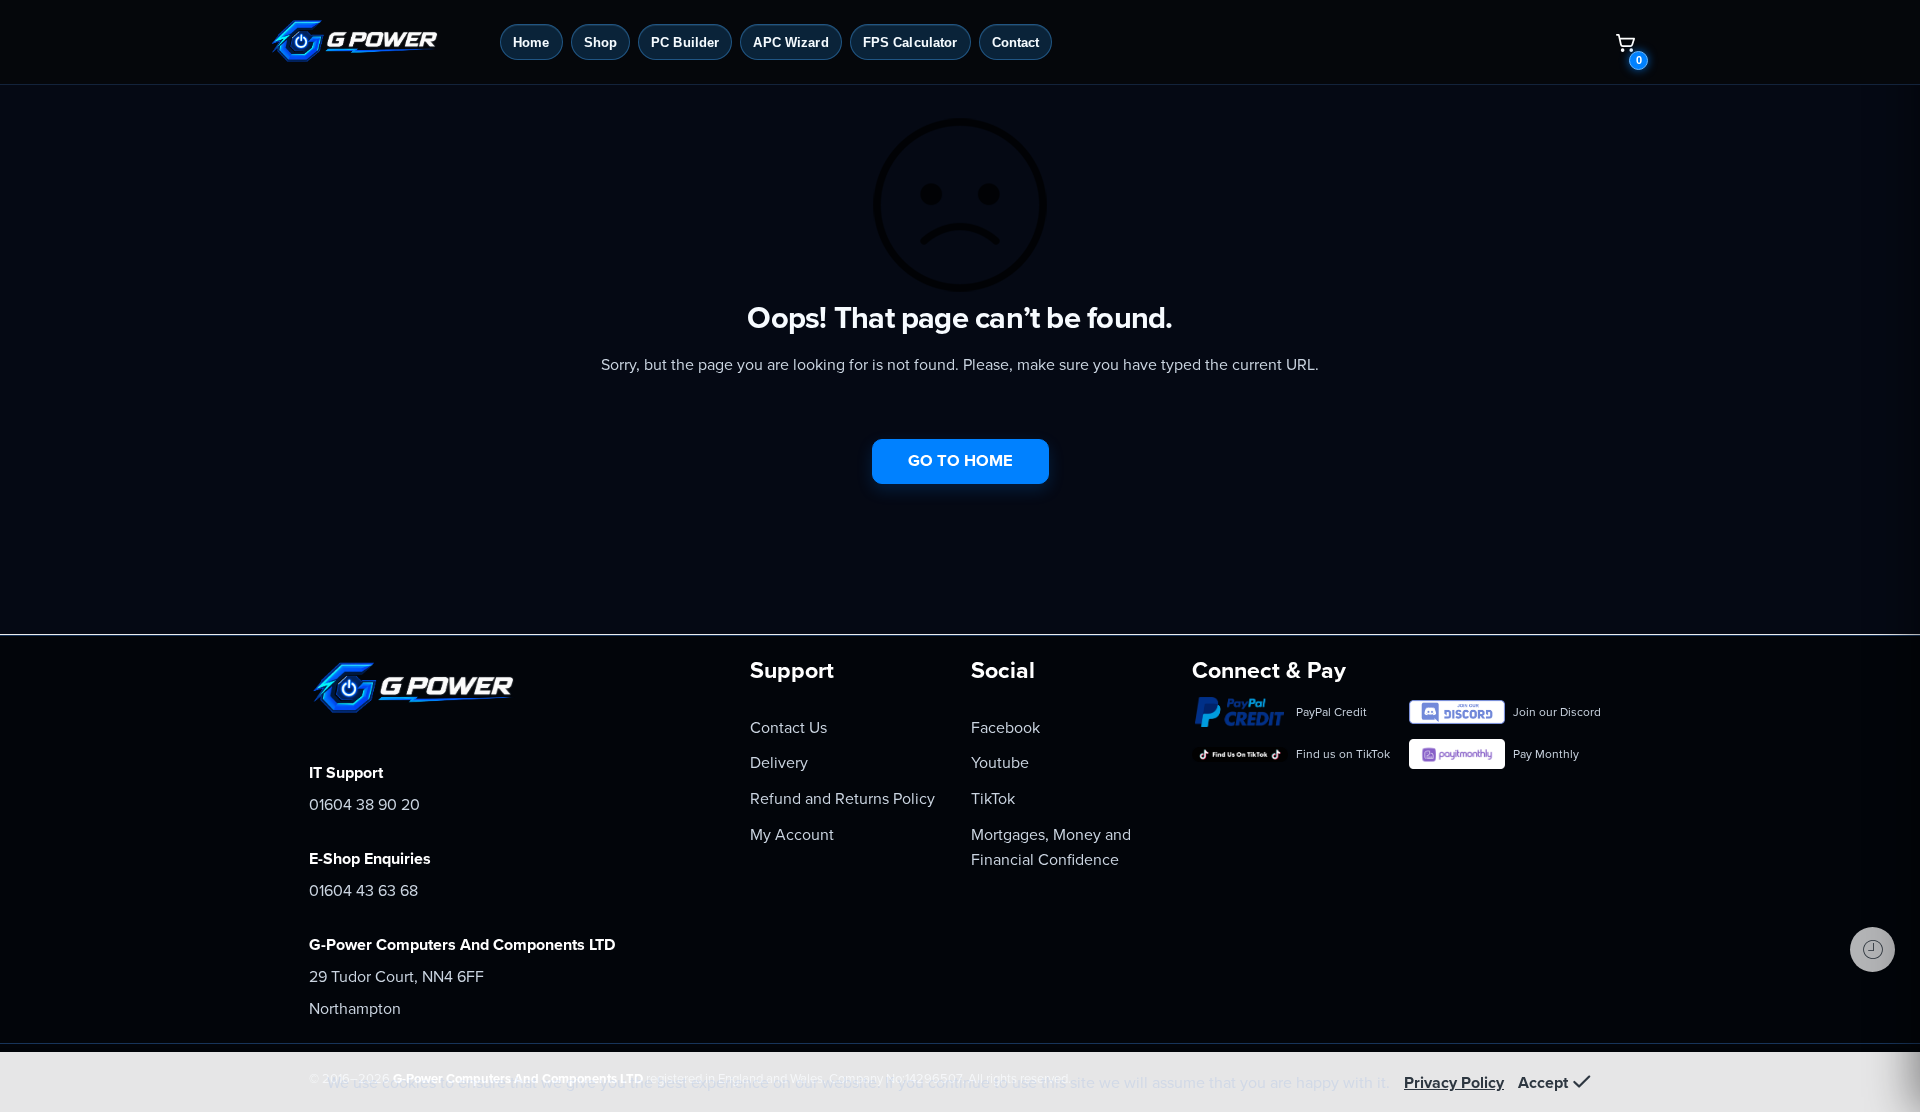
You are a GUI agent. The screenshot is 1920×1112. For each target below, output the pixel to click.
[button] (1625, 42)
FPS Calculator (910, 42)
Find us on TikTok (1343, 754)
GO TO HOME (960, 461)
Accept (1543, 1083)
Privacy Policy (1454, 1083)
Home (531, 42)
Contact (1016, 42)
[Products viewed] (1872, 949)
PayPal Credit (1331, 712)
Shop (601, 42)
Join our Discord (1557, 712)
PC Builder (685, 42)
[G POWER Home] (377, 42)
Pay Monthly (1546, 754)
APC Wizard (790, 42)
